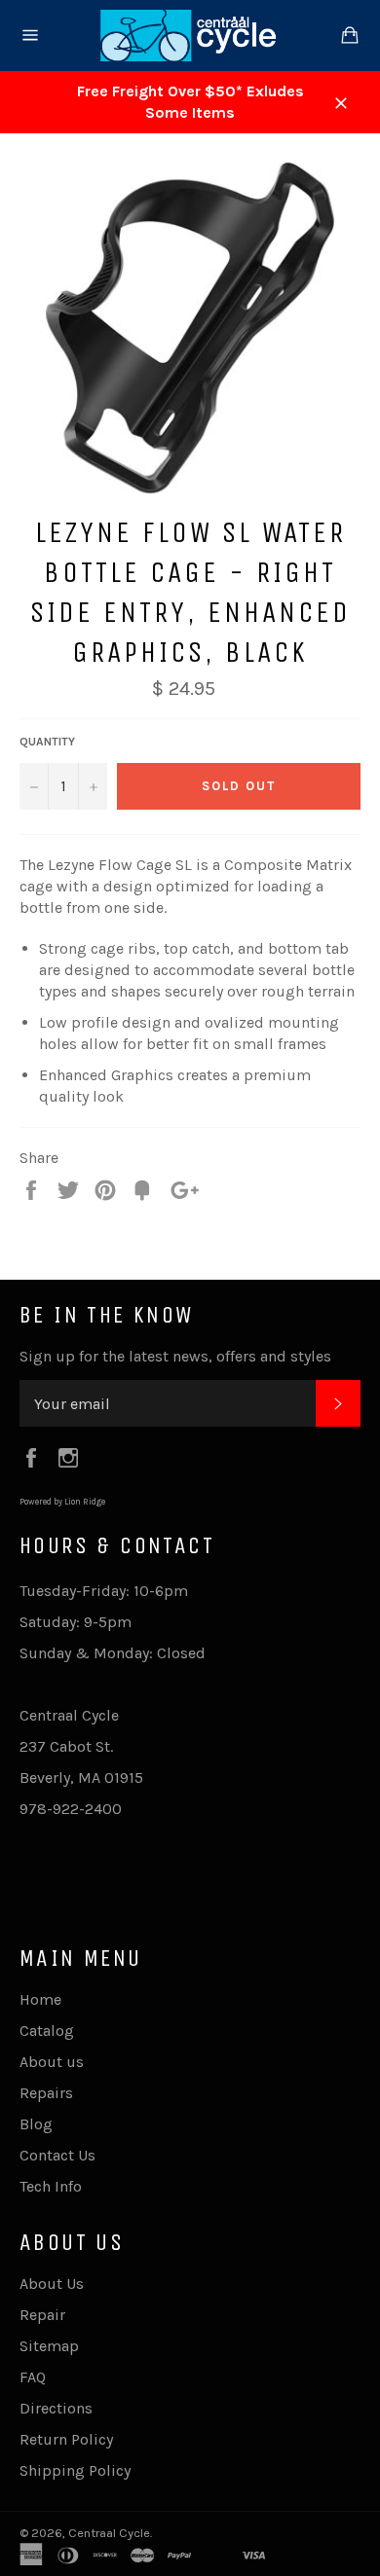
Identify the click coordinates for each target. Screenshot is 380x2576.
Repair (42, 2315)
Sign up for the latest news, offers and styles (175, 1356)
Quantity (47, 742)
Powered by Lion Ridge (62, 1502)
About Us (52, 2284)
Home (40, 1999)
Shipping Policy (75, 2470)
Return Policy (66, 2439)
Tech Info (51, 2186)
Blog (36, 2124)
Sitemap (49, 2346)
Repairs (46, 2093)
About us (52, 2062)
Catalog (47, 2031)
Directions (56, 2408)
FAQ (33, 2377)
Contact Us (57, 2155)
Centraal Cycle (109, 2533)
